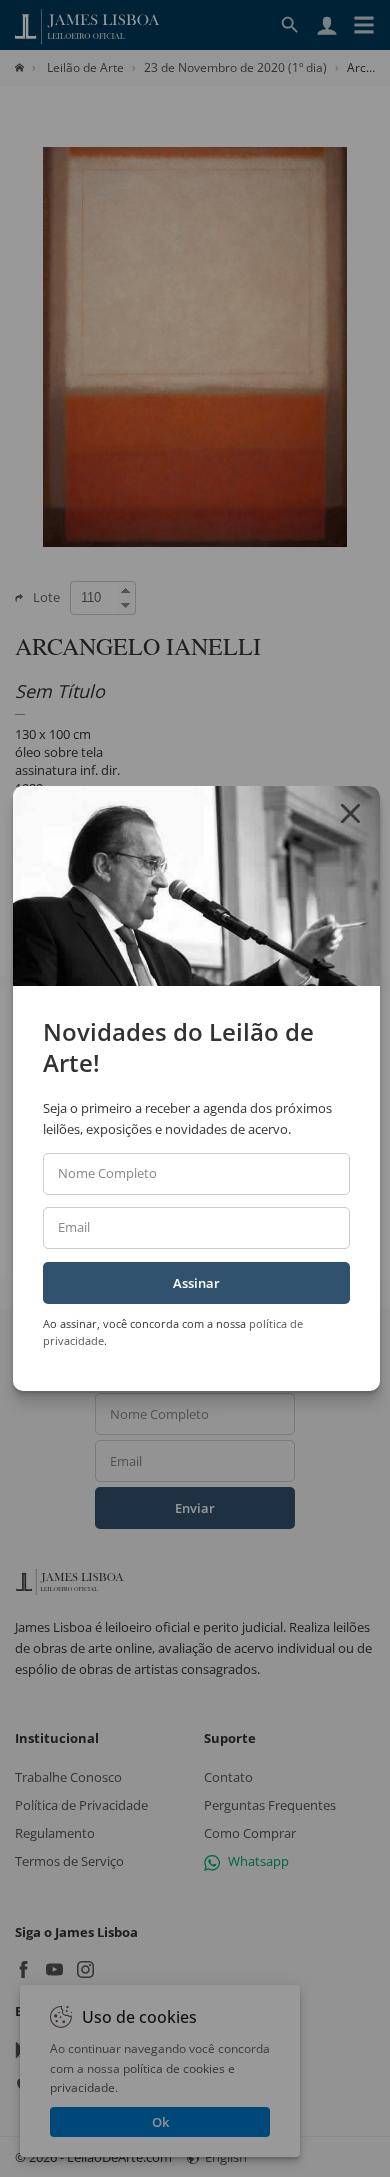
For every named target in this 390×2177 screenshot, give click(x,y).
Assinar (196, 1283)
